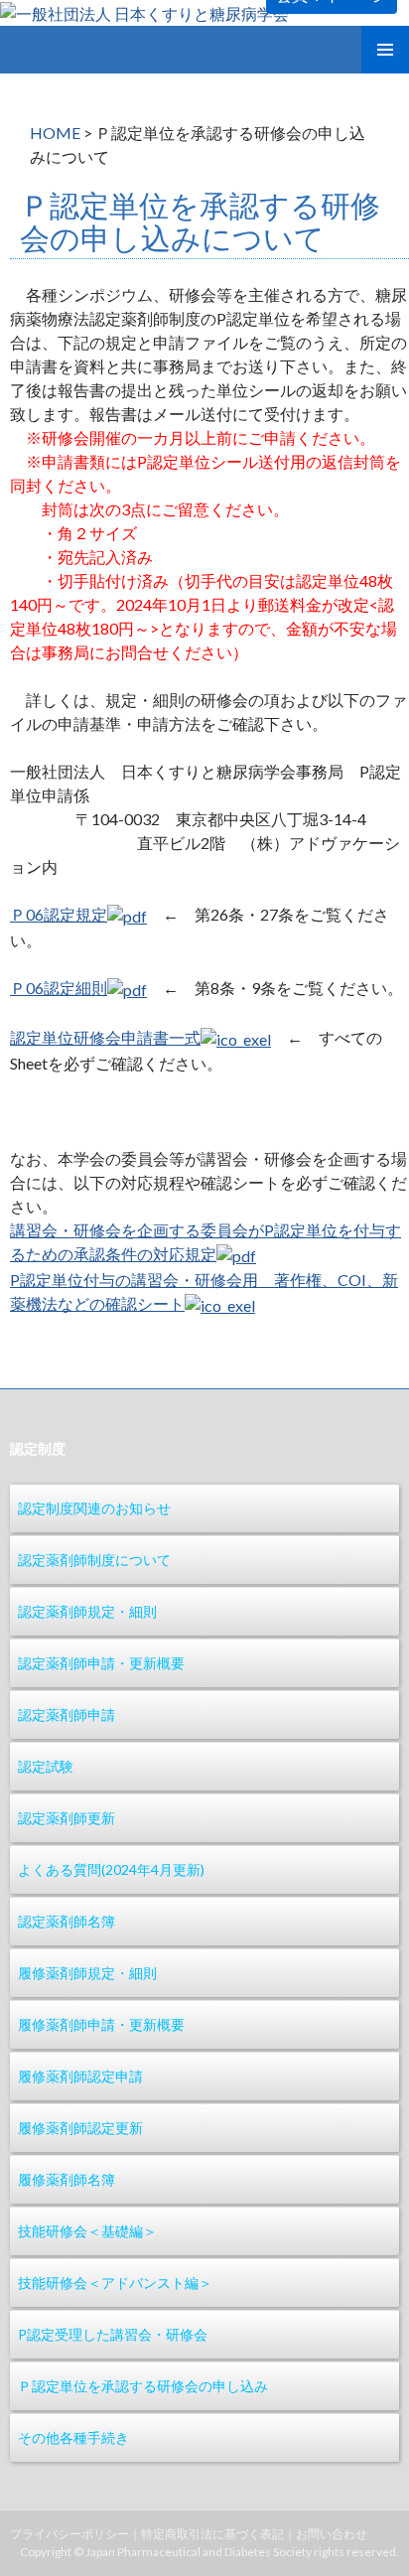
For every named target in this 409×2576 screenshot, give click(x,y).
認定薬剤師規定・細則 (87, 1611)
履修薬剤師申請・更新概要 (101, 2024)
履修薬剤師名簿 (67, 2179)
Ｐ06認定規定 (59, 914)
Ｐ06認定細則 (59, 988)
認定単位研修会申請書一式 (105, 1037)
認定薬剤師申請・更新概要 (101, 1663)
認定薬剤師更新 (67, 1818)
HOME (55, 133)
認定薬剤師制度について (94, 1560)
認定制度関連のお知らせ (94, 1508)
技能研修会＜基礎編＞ (87, 2231)
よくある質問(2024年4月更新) (111, 1869)
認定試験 (46, 1766)
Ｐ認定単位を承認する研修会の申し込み (143, 2386)
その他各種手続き (73, 2437)
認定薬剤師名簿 (67, 1921)
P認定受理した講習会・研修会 (113, 2334)
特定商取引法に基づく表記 (212, 2534)
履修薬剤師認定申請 (80, 2076)
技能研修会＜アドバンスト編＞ (115, 2283)
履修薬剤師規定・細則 (87, 1973)
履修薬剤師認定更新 (80, 2128)
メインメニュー (385, 50)
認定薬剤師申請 (67, 1715)
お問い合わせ (332, 2534)
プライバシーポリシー (69, 2534)
